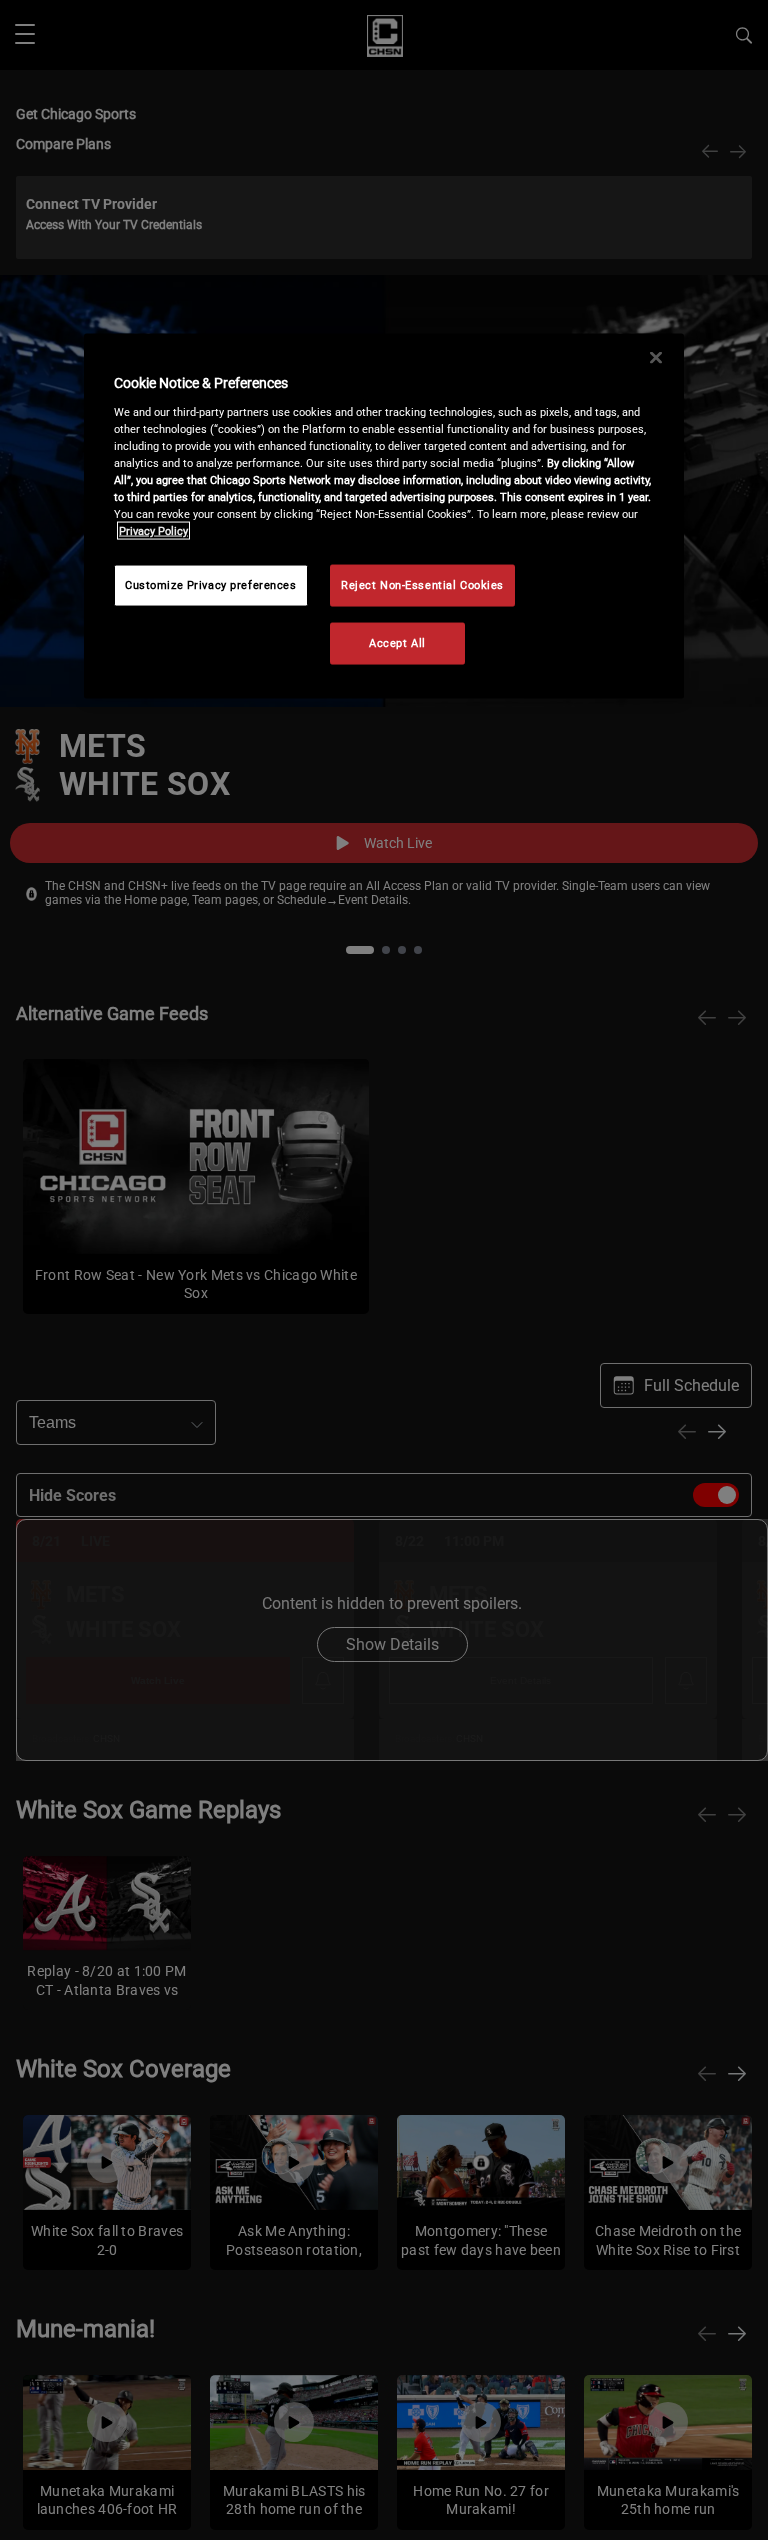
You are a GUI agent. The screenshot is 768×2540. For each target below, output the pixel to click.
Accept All (397, 643)
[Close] (656, 358)
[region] (384, 516)
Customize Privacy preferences (211, 585)
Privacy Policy (153, 531)
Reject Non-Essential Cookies (422, 585)
